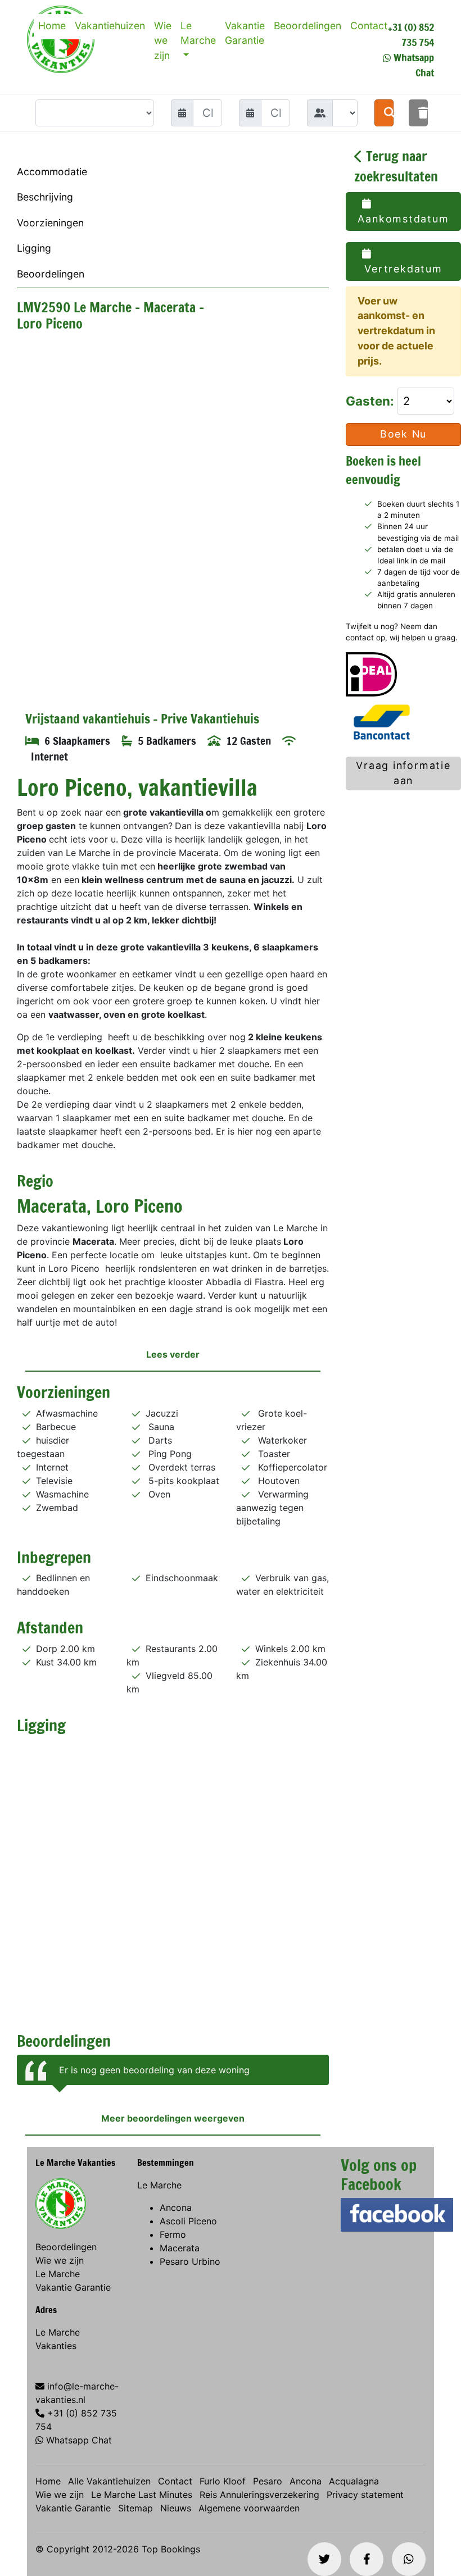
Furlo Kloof (223, 2481)
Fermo (173, 2234)
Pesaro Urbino (190, 2261)
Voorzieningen (50, 223)
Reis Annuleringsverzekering (259, 2495)
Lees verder (173, 1354)
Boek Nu (404, 434)
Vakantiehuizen (110, 26)
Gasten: (371, 401)
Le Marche (198, 33)
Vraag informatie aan (403, 773)
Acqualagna (354, 2481)
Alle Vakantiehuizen (109, 2481)
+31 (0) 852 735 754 (411, 35)
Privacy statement (365, 2495)
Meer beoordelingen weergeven (173, 2118)
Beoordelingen (308, 26)
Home (52, 26)
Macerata (180, 2248)
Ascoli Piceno (188, 2221)
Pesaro (268, 2481)
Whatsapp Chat (79, 2440)
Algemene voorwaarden (249, 2508)
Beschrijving (45, 197)
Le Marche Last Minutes (142, 2495)
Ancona (176, 2208)
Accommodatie (52, 172)
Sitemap (135, 2508)
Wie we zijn (163, 40)
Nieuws (176, 2508)
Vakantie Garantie (245, 33)
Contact (369, 26)
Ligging (34, 248)
